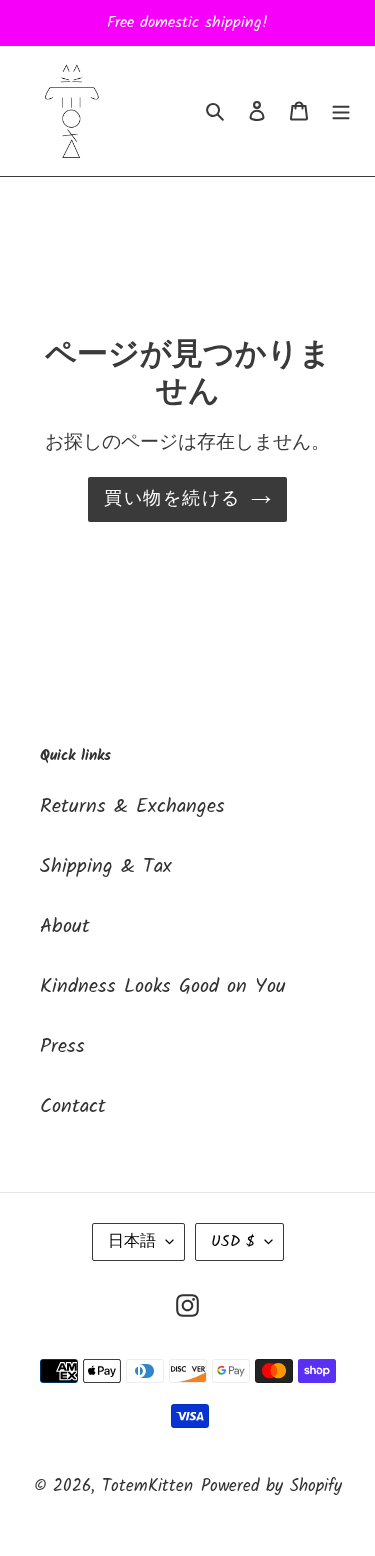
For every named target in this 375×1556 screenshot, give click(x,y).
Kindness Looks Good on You (163, 987)
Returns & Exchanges (132, 807)
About (65, 927)
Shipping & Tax (106, 867)
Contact (73, 1107)
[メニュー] (341, 111)
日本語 (132, 1241)
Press (62, 1047)
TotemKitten (147, 1486)
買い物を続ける (172, 499)
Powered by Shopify (271, 1486)
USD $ (233, 1241)
